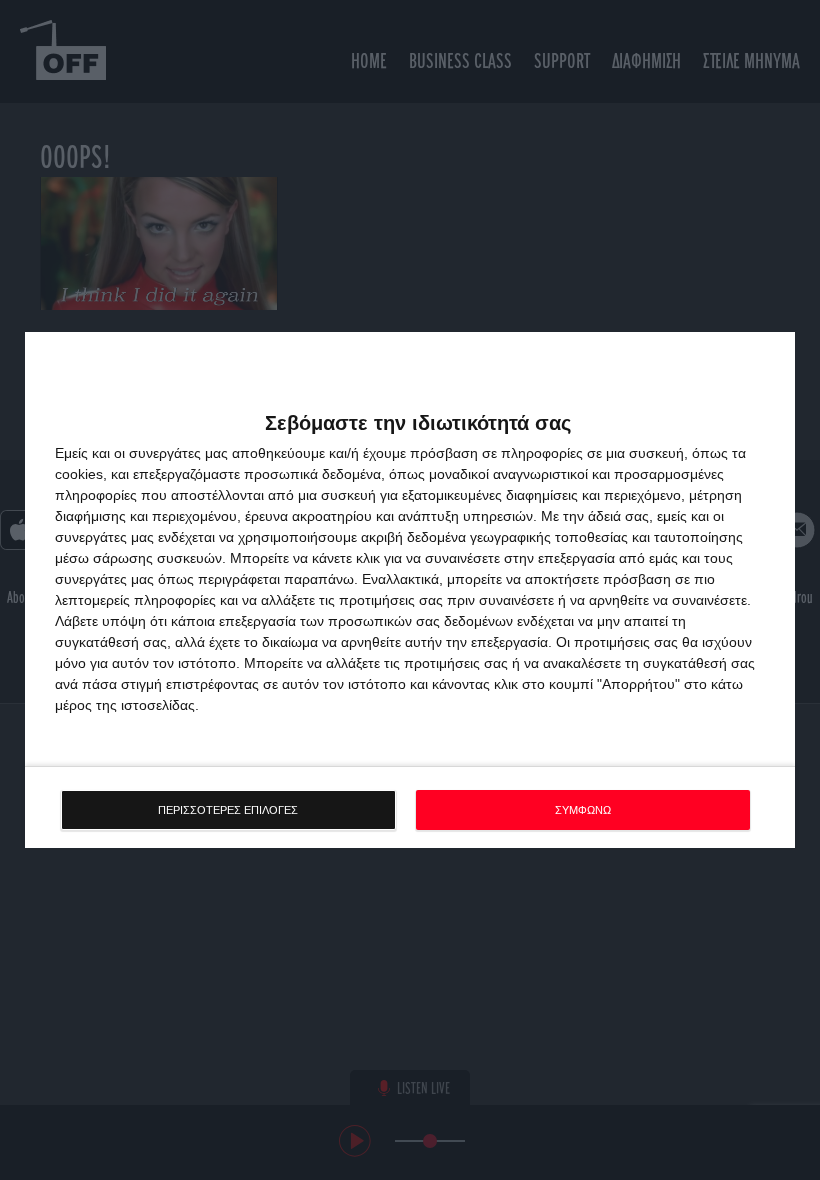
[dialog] (410, 590)
